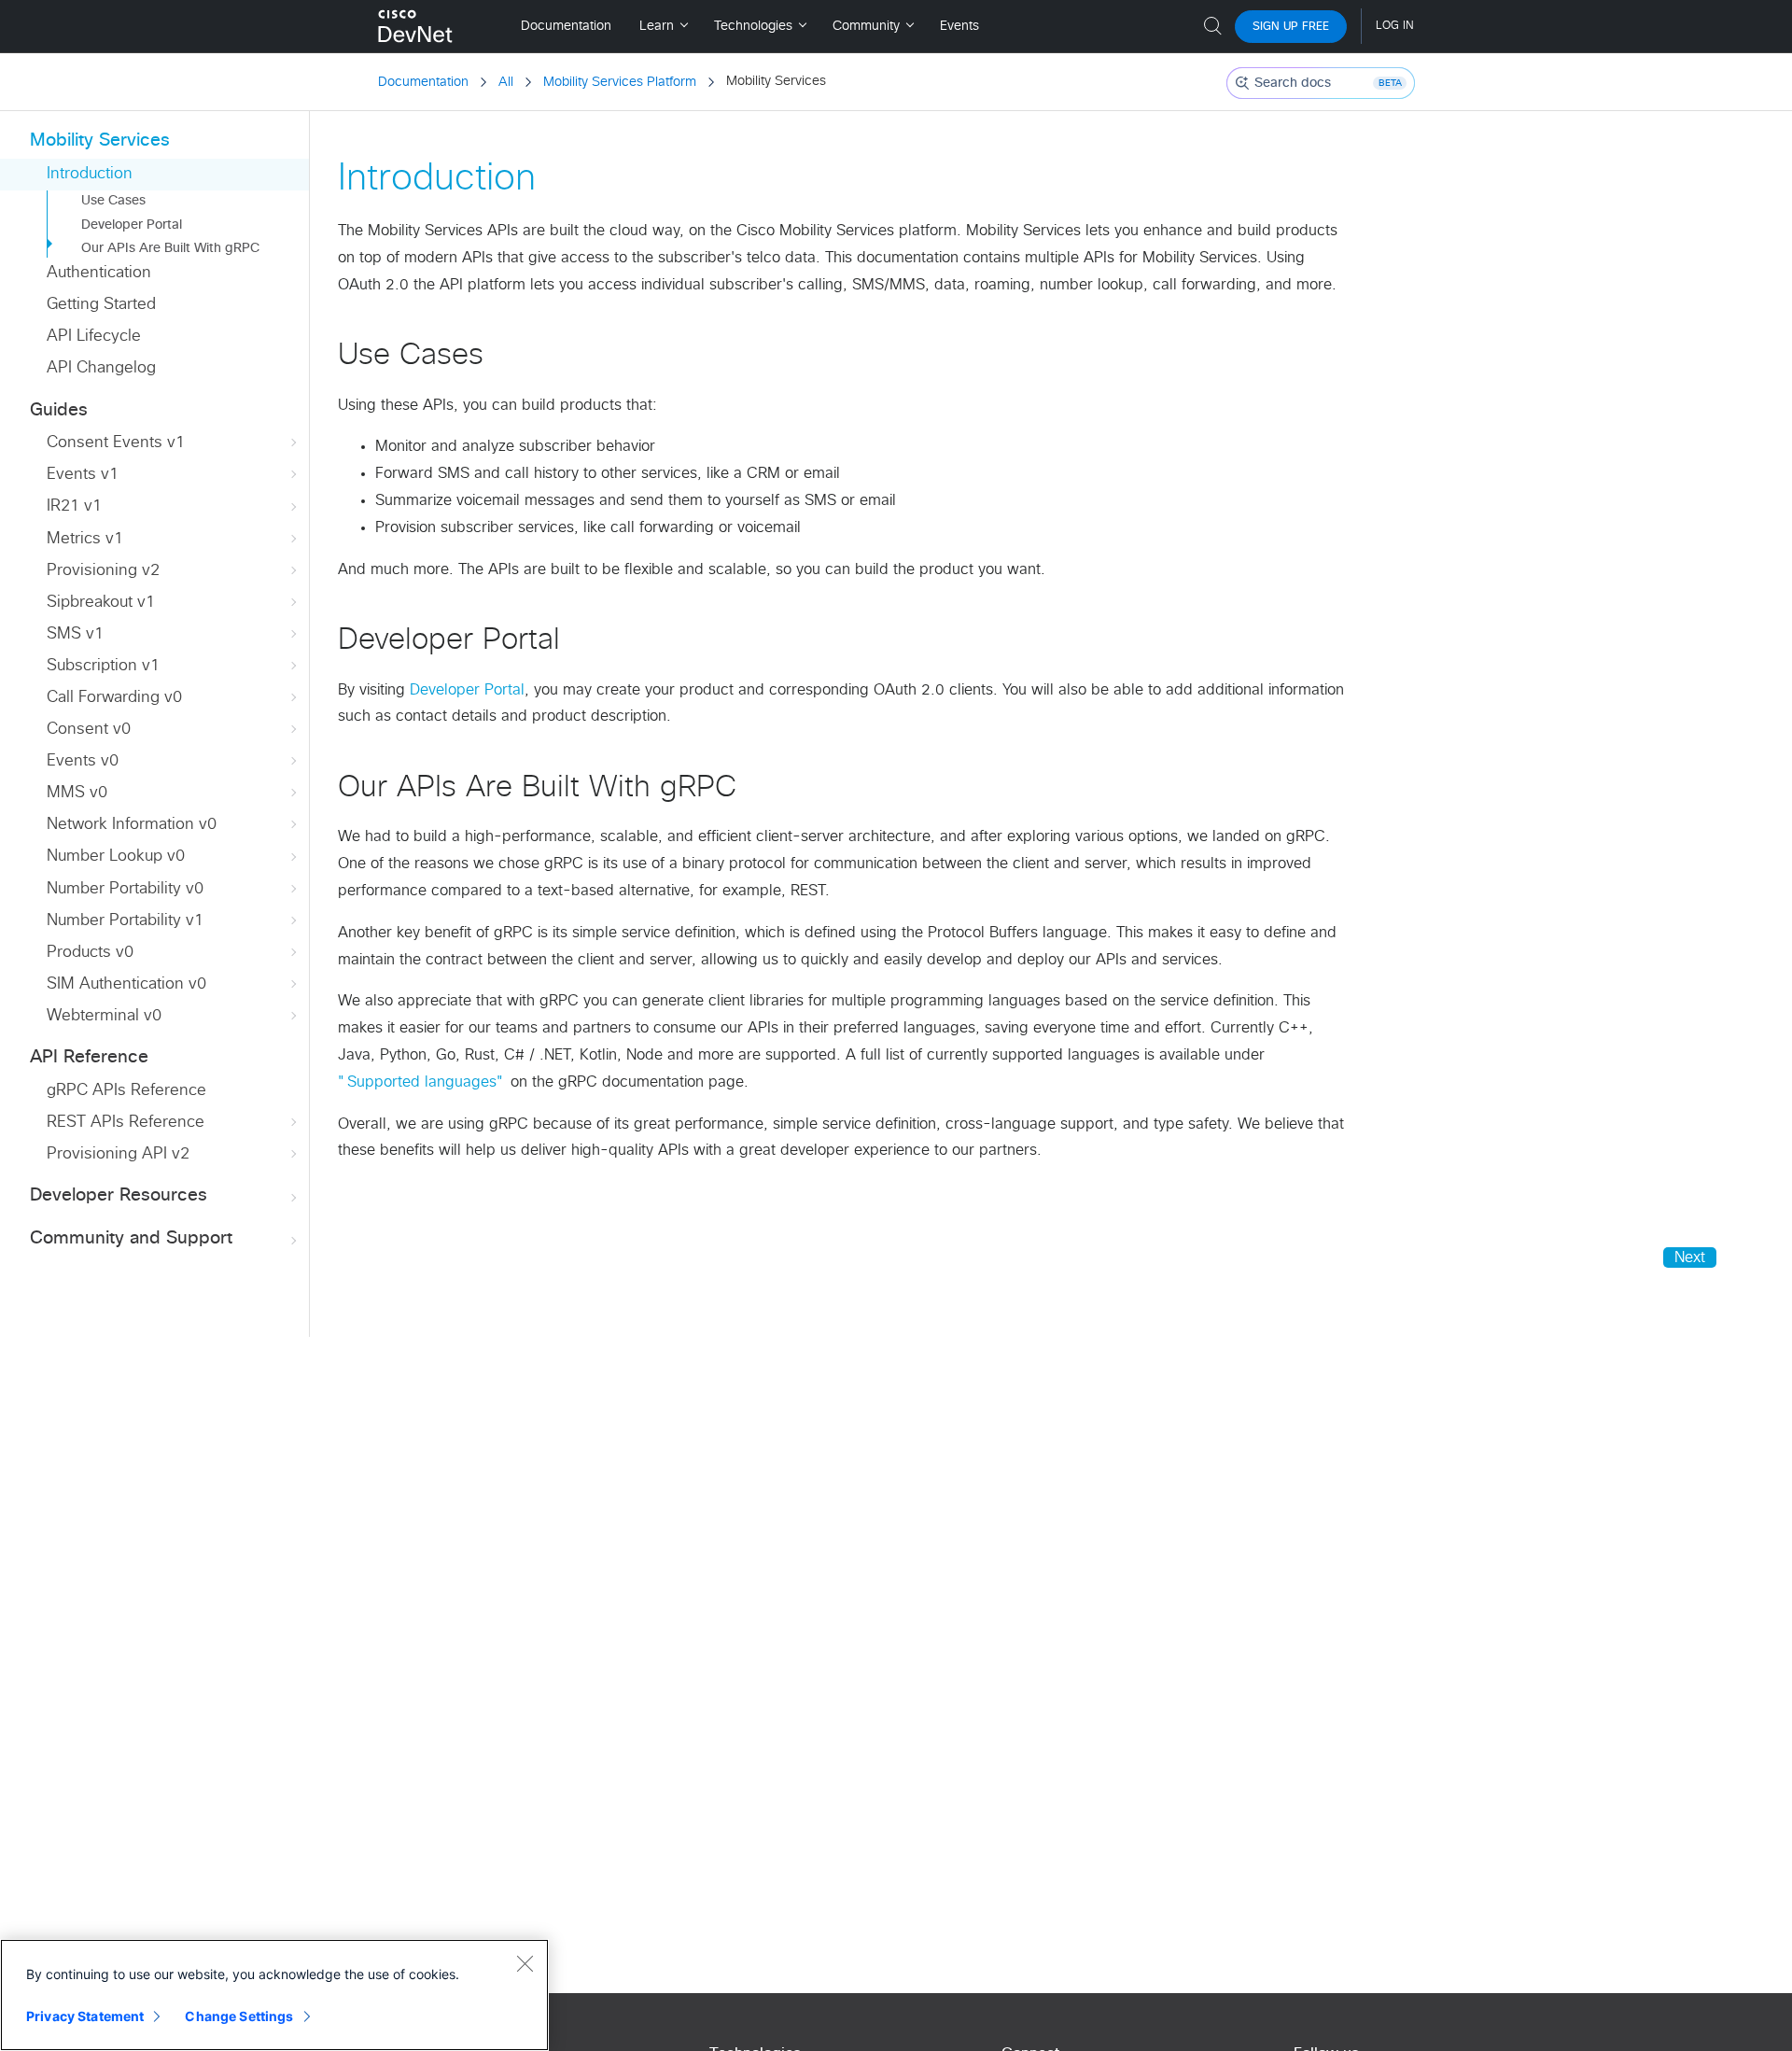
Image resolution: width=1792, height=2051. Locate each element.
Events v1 (83, 475)
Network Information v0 (132, 825)
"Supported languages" (422, 1082)
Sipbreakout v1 (101, 603)
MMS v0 (77, 793)
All (506, 82)
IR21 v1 (74, 506)
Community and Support (131, 1238)
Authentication (99, 273)
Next (1690, 1257)
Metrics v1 (85, 539)
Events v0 (83, 761)
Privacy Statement (85, 2016)
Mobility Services (100, 140)
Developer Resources (119, 1195)
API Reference (89, 1057)
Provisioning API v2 (118, 1154)
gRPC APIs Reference (126, 1091)
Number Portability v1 (125, 921)
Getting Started (101, 305)
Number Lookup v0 (116, 857)
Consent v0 (89, 730)
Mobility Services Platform (620, 82)
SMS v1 (75, 634)
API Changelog (101, 368)
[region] (274, 1995)
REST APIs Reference (126, 1123)
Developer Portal (132, 225)
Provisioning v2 (103, 571)
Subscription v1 (103, 666)
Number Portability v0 (125, 889)
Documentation (423, 82)
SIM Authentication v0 (126, 984)
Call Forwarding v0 (114, 698)
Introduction (90, 174)
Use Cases (113, 201)
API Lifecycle (94, 337)
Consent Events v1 (116, 443)
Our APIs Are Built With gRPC (170, 248)
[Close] (525, 1963)
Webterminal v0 (104, 1016)
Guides (59, 410)
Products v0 (90, 953)
